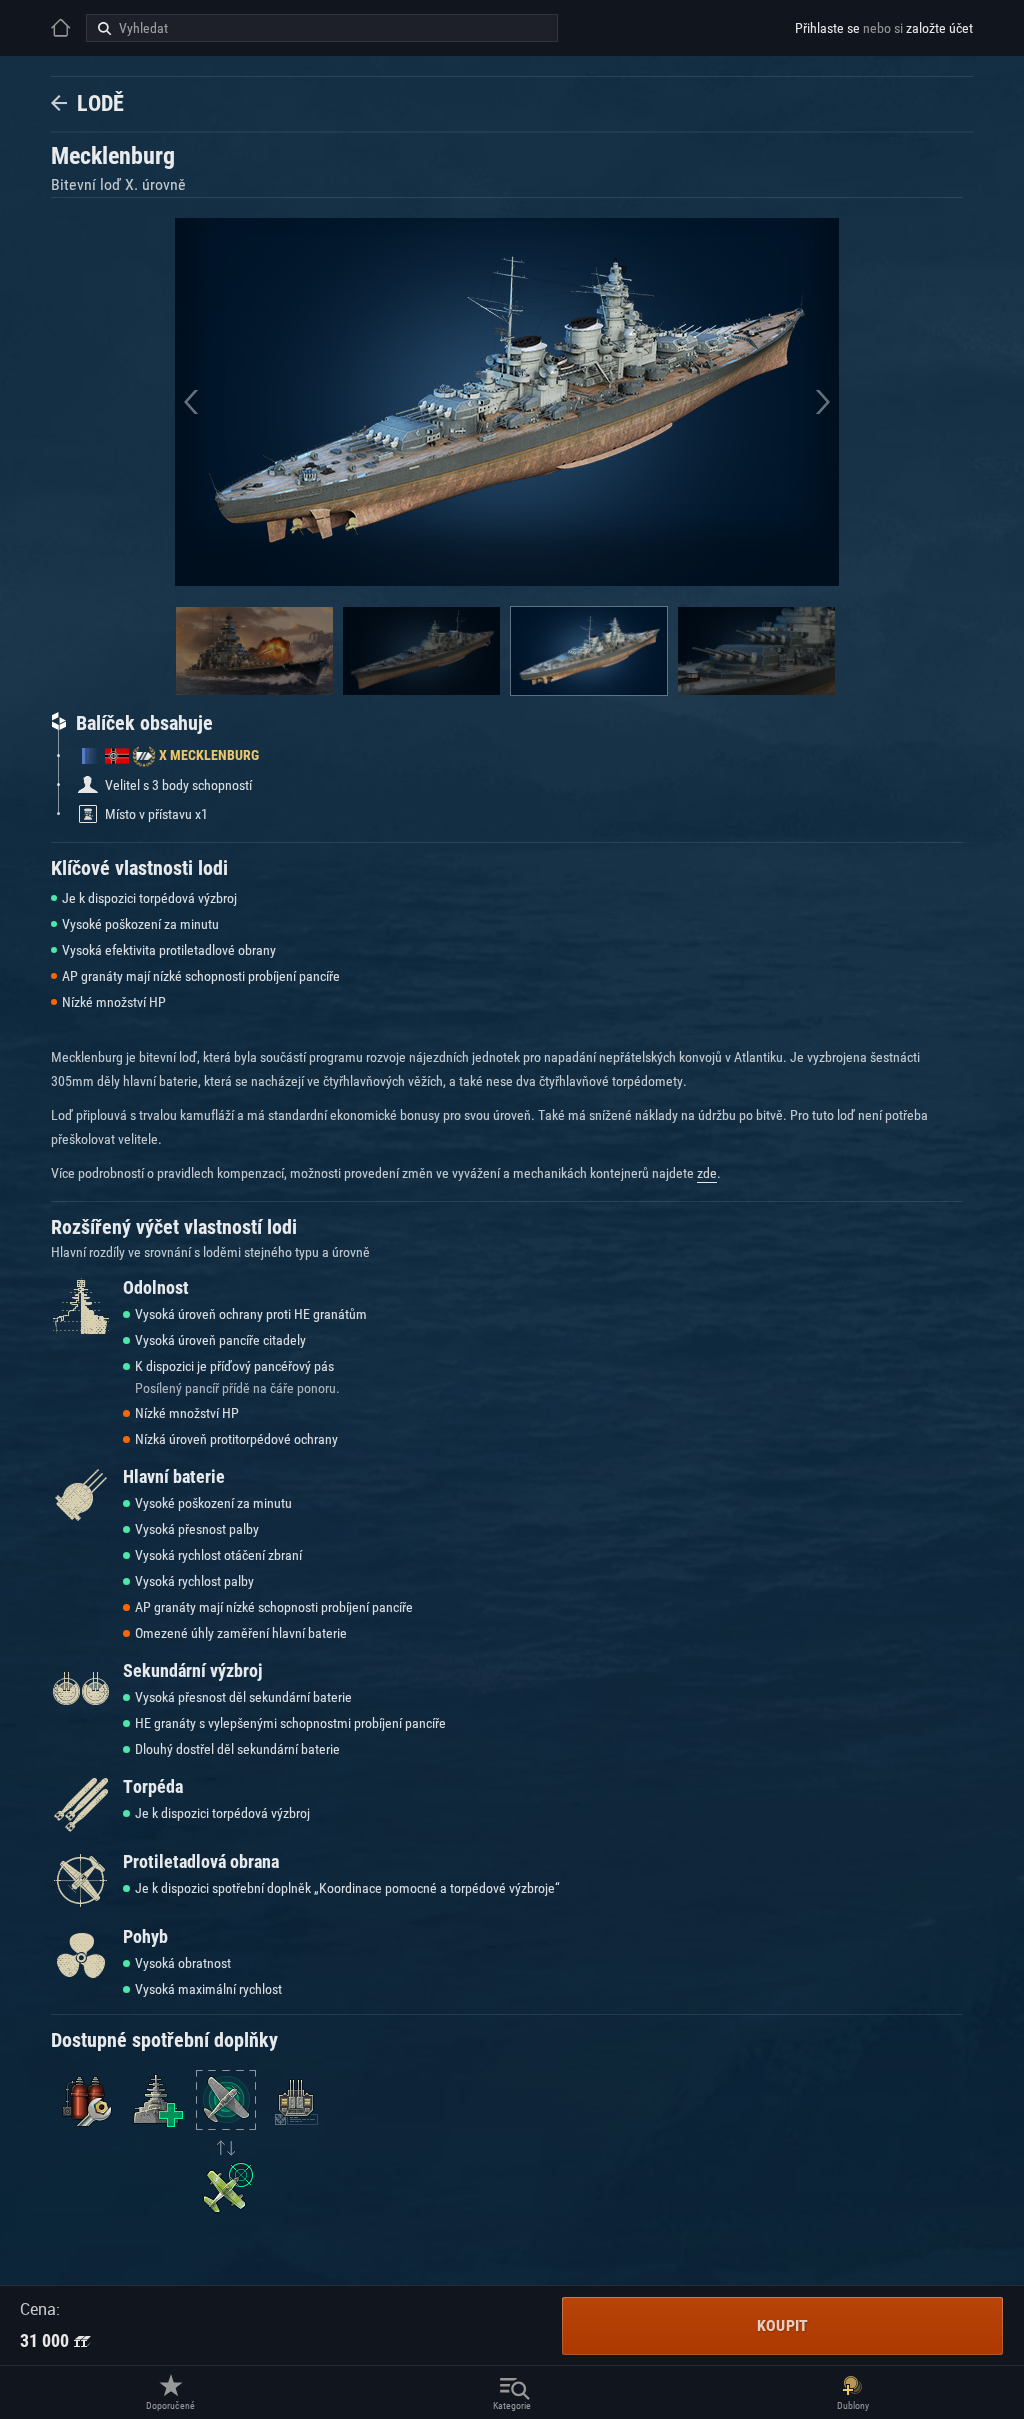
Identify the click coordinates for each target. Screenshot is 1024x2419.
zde (707, 1173)
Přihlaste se (827, 28)
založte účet (939, 28)
